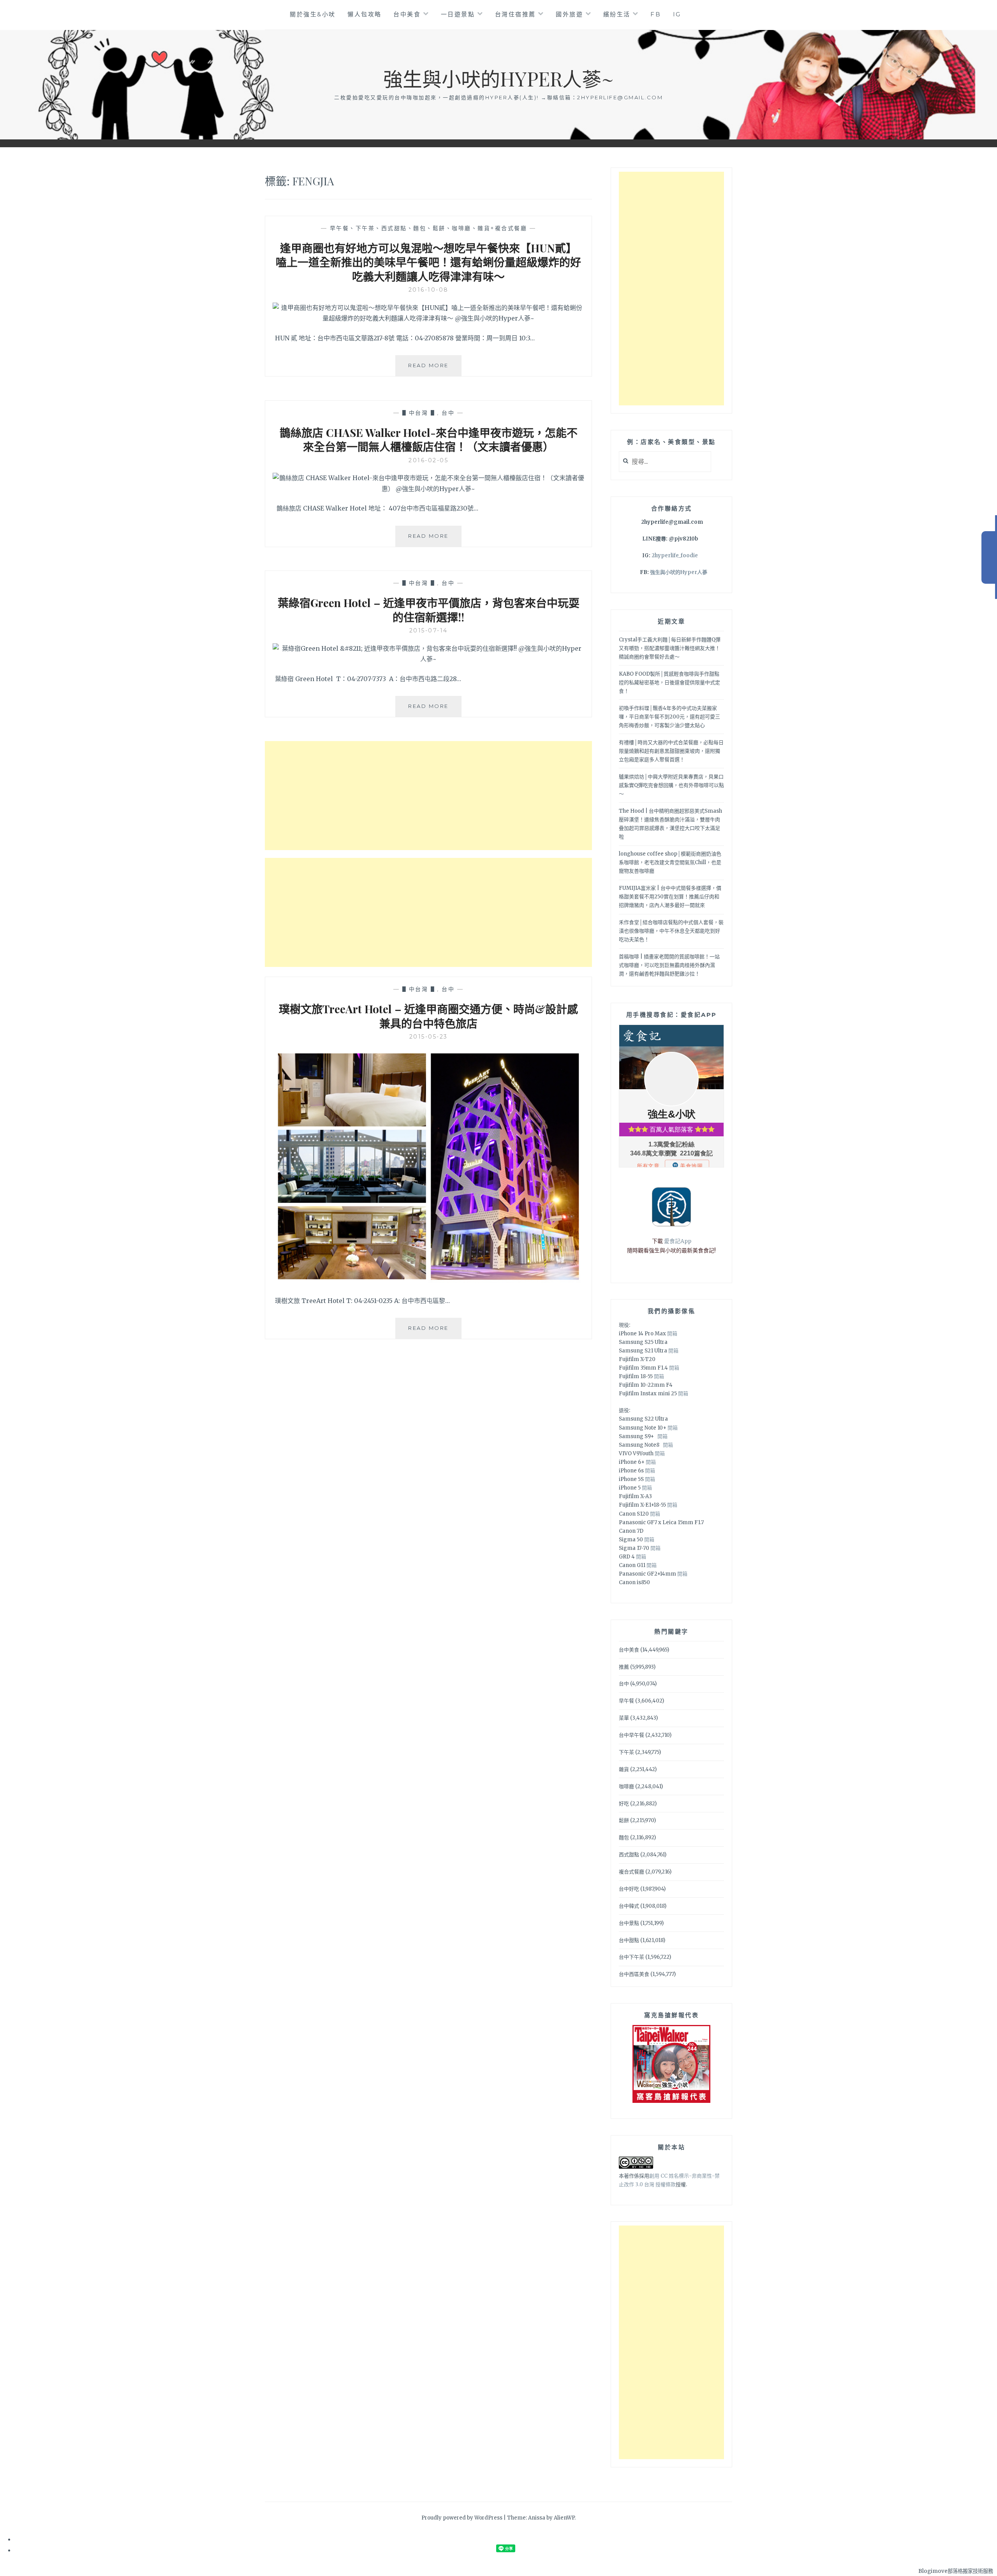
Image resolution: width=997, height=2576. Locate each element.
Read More (435, 369)
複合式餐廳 (631, 1872)
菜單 (624, 1718)
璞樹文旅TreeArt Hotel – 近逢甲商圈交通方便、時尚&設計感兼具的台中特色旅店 (428, 1016)
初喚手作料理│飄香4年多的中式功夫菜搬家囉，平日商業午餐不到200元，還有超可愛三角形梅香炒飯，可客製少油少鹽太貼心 (669, 717)
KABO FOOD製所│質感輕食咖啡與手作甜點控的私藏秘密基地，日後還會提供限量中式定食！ (669, 682)
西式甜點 (629, 1855)
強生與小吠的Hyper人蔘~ (498, 78)
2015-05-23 (429, 1037)
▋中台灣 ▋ (420, 413)
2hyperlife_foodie (675, 556)
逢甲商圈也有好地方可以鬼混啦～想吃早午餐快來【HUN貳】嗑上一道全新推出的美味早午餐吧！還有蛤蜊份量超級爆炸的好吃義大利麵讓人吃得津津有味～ (428, 262)
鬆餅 (624, 1820)
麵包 (624, 1837)
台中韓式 (629, 1906)
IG (677, 14)
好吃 (624, 1804)
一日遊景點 (458, 14)
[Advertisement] (428, 796)
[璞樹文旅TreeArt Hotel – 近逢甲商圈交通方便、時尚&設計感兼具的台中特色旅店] (428, 1281)
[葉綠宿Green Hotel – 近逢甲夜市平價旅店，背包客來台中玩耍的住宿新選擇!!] (428, 659)
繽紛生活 (617, 14)
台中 (448, 413)
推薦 (624, 1667)
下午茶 (626, 1752)
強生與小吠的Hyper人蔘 (679, 572)
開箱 (672, 1334)
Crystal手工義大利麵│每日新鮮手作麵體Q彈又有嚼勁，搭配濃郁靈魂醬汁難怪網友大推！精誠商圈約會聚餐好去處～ (670, 648)
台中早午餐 (631, 1735)
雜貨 (624, 1769)
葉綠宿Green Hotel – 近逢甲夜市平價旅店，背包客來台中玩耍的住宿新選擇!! (429, 610)
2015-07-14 (429, 630)
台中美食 (407, 14)
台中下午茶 (631, 1957)
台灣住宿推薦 (515, 14)
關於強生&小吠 (313, 14)
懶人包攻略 (365, 14)
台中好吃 (629, 1889)
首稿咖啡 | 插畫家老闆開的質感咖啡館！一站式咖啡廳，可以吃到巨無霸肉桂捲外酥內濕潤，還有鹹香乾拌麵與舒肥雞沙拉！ (669, 965)
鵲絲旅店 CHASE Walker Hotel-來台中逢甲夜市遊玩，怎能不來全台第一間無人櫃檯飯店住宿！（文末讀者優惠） (429, 439)
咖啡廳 (626, 1786)
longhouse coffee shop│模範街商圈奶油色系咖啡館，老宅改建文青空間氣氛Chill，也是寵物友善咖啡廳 (670, 862)
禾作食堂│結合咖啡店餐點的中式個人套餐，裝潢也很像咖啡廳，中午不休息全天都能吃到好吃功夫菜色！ (671, 931)
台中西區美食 (634, 1974)
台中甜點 (629, 1940)
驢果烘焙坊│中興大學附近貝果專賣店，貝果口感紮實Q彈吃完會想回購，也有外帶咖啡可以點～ (671, 785)
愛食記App (678, 1241)
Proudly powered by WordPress (462, 2518)
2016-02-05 (428, 460)
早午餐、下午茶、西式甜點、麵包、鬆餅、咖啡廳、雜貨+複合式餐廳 (429, 228)
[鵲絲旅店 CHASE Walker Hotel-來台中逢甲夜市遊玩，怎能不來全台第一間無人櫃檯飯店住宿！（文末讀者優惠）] (428, 489)
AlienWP (564, 2518)
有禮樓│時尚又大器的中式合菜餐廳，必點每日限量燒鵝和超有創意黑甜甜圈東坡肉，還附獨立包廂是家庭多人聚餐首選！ (671, 751)
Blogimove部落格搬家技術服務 (956, 2571)
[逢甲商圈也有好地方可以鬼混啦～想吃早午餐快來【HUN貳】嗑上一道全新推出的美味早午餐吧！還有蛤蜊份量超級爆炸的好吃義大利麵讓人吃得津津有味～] (428, 318)
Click (989, 557)
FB (656, 14)
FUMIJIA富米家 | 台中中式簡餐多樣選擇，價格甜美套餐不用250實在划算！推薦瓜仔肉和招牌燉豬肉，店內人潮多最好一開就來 (670, 897)
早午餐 (626, 1701)
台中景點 (629, 1923)
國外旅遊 (569, 14)
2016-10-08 (429, 290)
